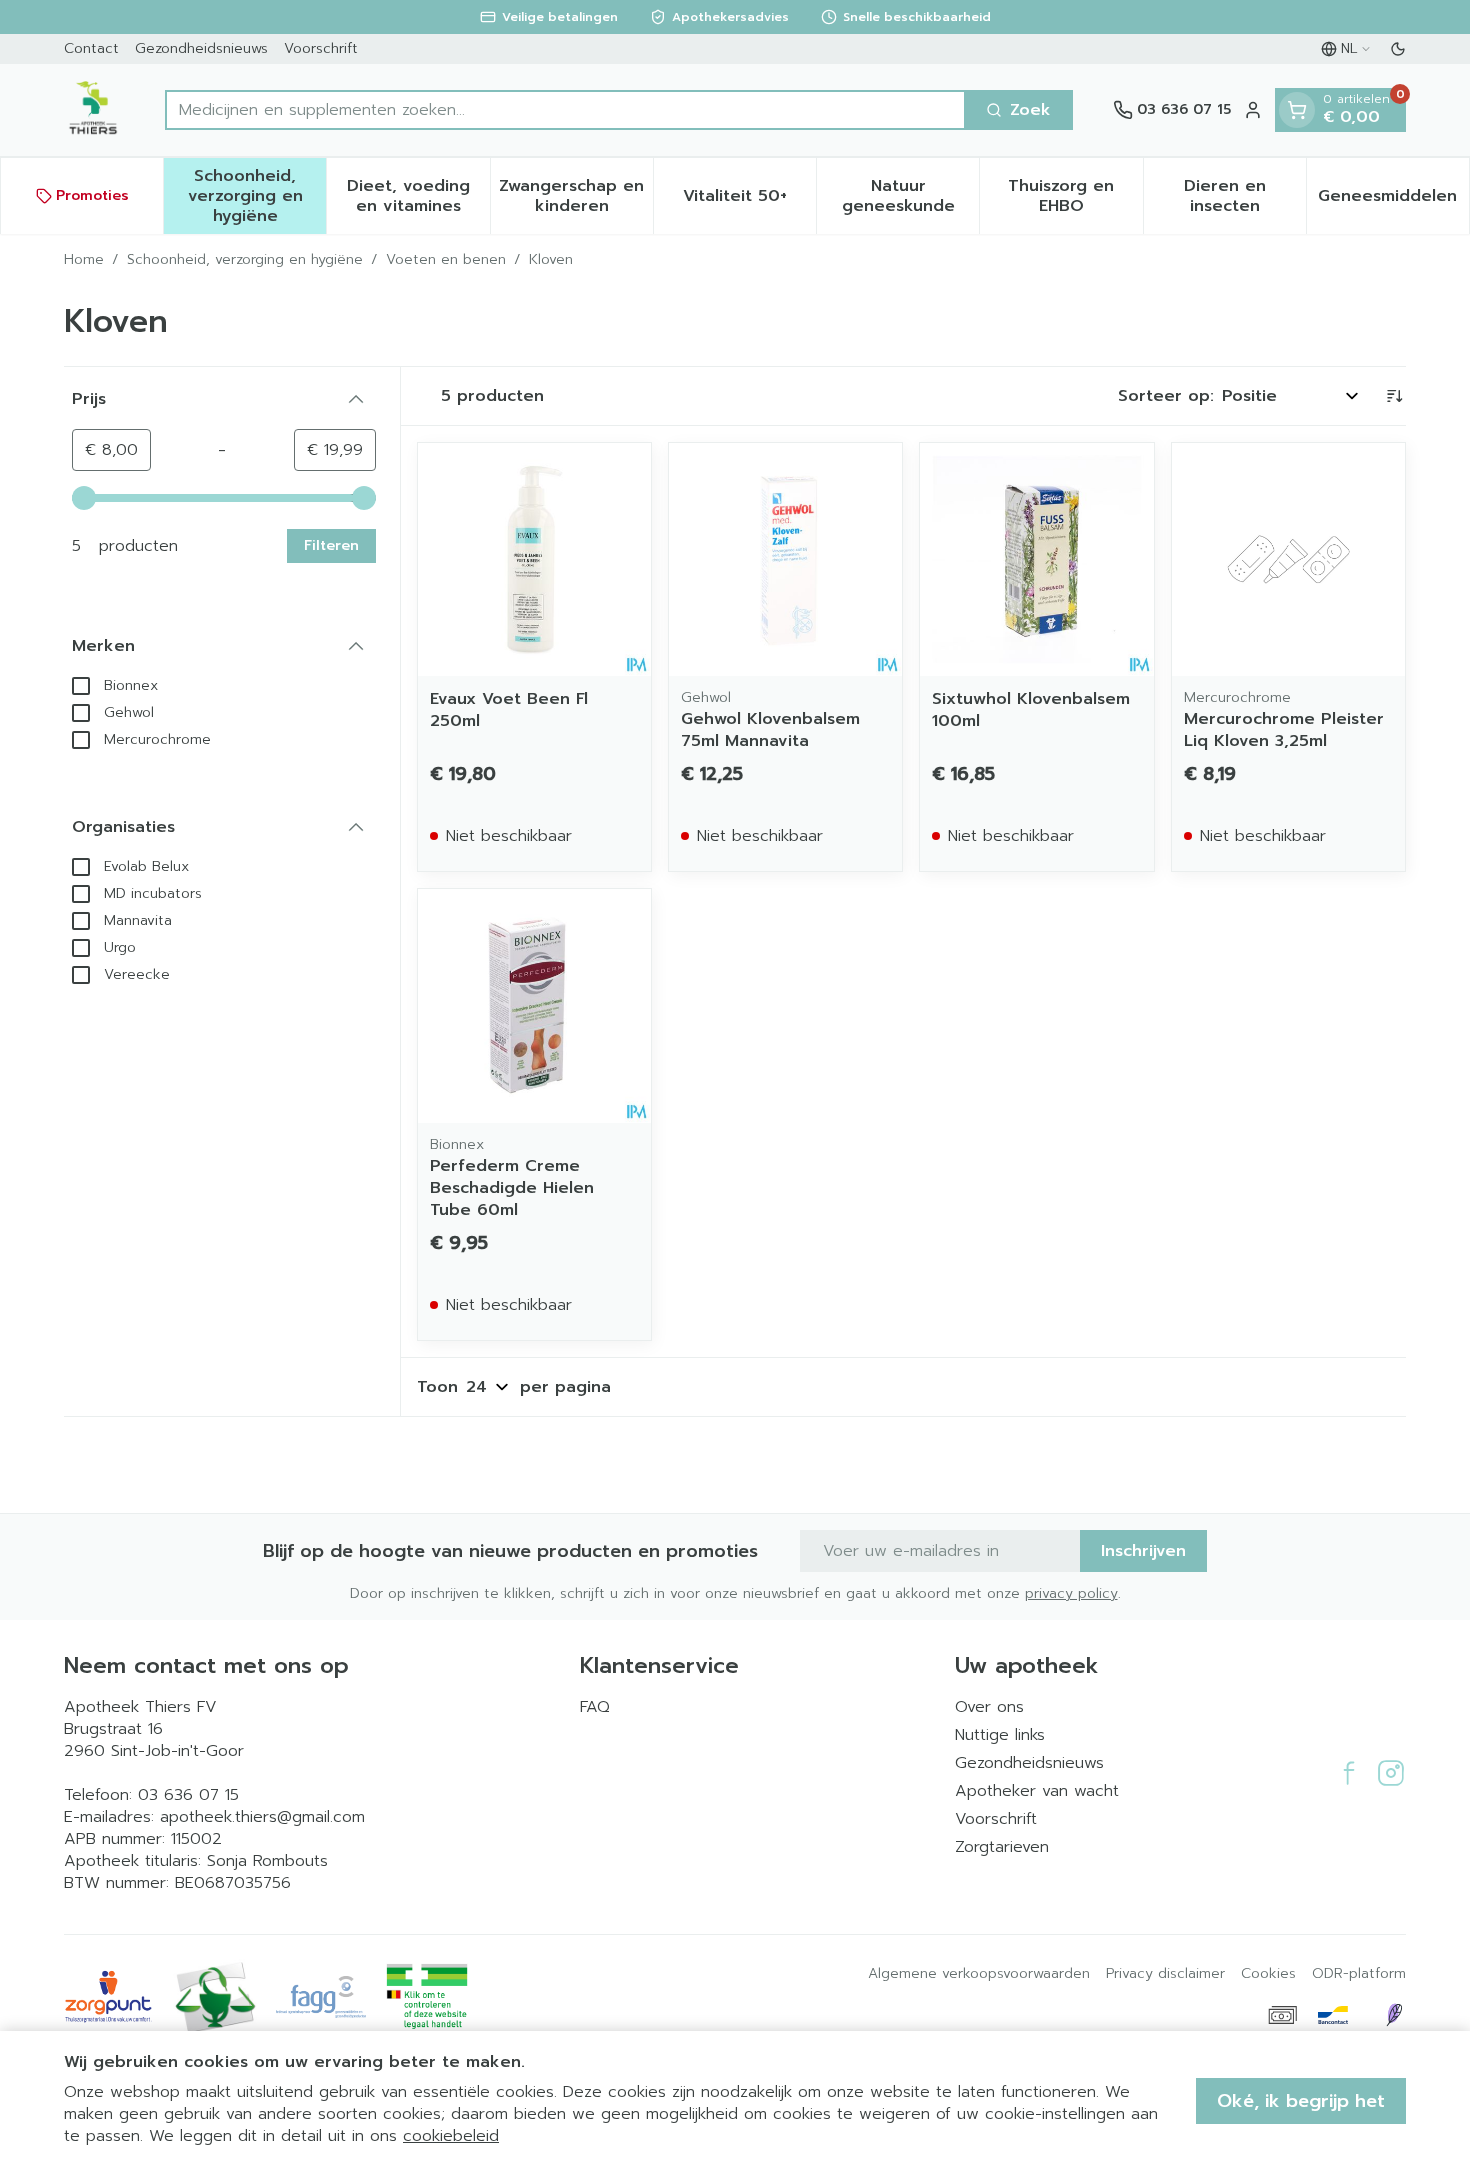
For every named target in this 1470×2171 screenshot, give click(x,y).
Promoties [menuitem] (92, 195)
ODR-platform (1359, 1974)
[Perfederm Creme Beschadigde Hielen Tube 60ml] (534, 1005)
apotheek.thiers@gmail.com (262, 1817)
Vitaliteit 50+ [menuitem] (749, 201)
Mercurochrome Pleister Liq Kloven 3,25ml (1284, 730)
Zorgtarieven (1002, 1847)
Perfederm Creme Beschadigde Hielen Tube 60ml (512, 1188)
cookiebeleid (451, 2136)
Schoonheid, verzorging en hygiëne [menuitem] (257, 196)
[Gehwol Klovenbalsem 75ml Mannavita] (785, 559)
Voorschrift (321, 48)
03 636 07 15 (188, 1795)
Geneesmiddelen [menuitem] (1393, 201)
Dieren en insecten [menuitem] (1245, 196)
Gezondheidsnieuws (201, 48)
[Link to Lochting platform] (1394, 2015)
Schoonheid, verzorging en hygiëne (245, 260)
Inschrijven (1143, 1551)
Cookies (1268, 1974)
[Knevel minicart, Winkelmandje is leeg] (1297, 110)
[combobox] (565, 110)
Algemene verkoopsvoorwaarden (979, 1974)
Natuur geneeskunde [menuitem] (910, 196)
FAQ (595, 1707)
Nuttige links (1000, 1735)
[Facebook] (1349, 1773)
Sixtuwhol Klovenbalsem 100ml (1031, 710)
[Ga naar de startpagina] (94, 110)
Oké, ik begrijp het (1301, 2101)
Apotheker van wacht (1037, 1791)
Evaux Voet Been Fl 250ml (509, 710)
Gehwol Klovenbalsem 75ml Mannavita (770, 730)
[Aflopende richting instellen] (1394, 396)
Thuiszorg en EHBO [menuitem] (1075, 196)
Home (84, 260)
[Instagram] (1391, 1773)
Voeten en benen (446, 260)
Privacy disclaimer (1165, 1974)
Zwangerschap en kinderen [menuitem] (576, 196)
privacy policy (1071, 1593)
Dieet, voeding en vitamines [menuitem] (418, 196)
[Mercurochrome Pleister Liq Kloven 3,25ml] (1288, 559)
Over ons (989, 1707)
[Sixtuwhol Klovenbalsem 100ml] (1036, 559)
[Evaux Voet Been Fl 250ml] (534, 559)
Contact (91, 48)
